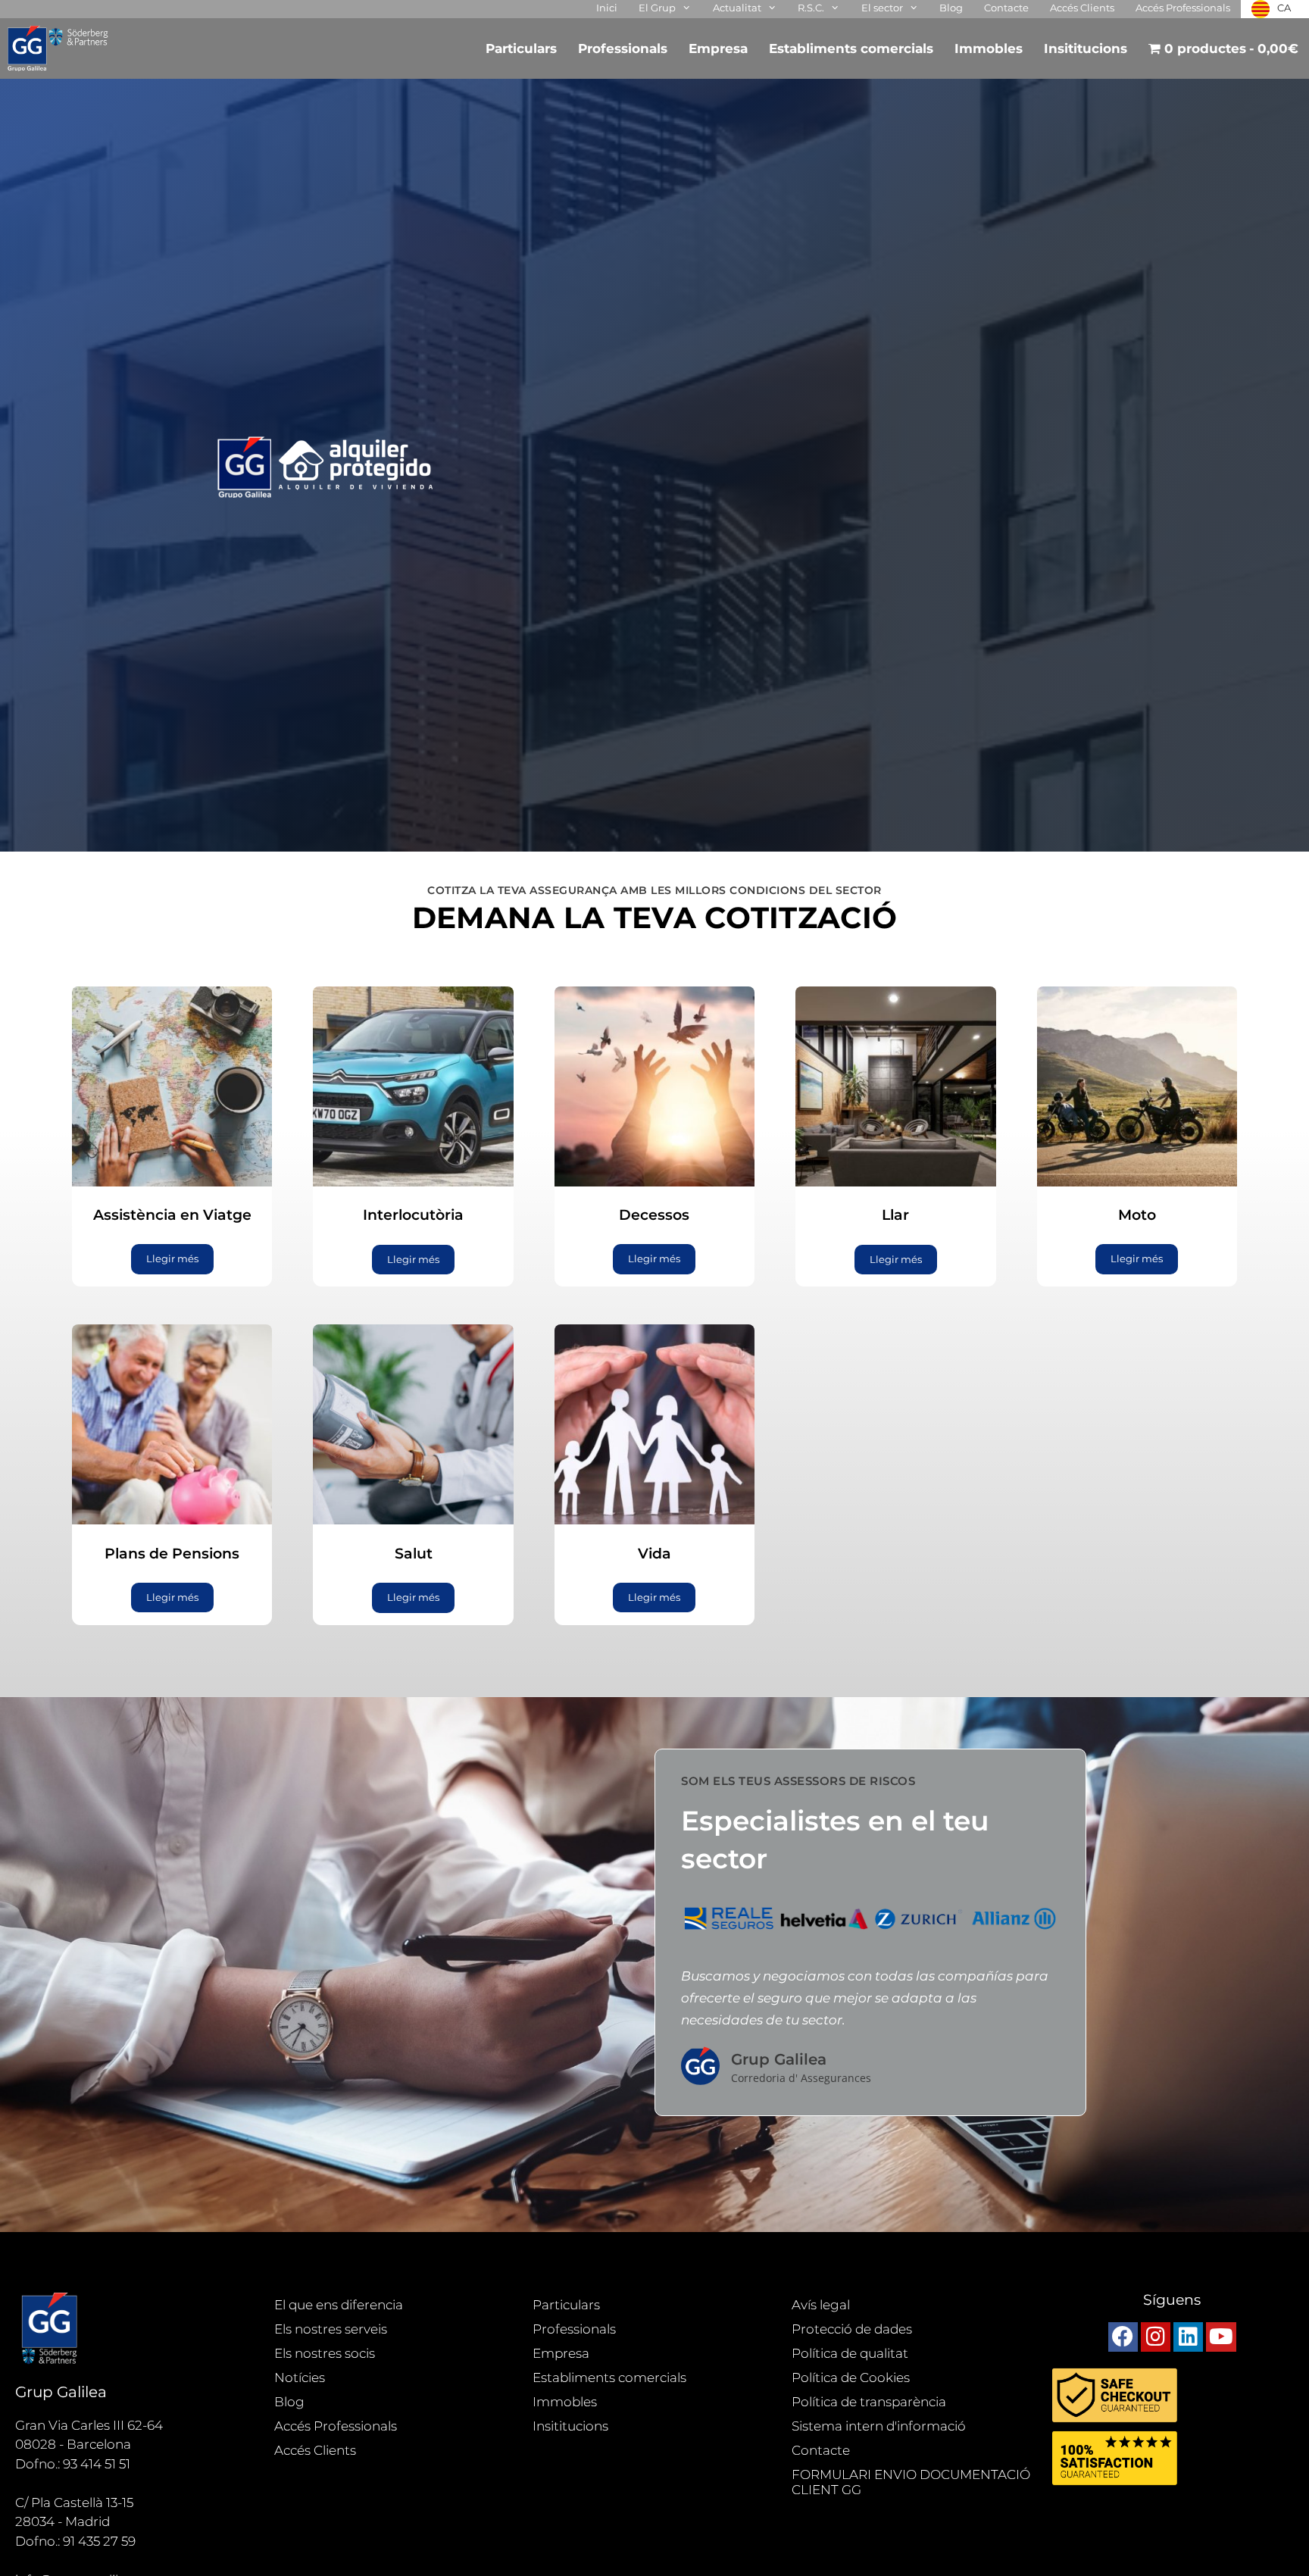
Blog (951, 8)
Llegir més (172, 1258)
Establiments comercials (851, 48)
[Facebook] (1123, 2337)
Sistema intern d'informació (879, 2426)
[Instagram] (1156, 2337)
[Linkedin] (1188, 2337)
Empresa (718, 48)
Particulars (521, 48)
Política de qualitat (850, 2353)
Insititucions (1086, 48)
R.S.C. (811, 8)
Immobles (989, 48)
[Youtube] (1221, 2337)
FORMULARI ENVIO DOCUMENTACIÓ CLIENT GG (911, 2482)
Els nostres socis (325, 2353)
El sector (882, 8)
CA (1284, 8)
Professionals (623, 48)
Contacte (1006, 8)
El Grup (657, 8)
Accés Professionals (1183, 8)
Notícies (300, 2377)
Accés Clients (1082, 8)
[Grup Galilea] (63, 48)
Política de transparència (869, 2402)
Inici (607, 8)
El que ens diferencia (339, 2305)
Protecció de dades (852, 2329)
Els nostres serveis (331, 2329)
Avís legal (821, 2305)
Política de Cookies (851, 2377)
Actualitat (737, 8)
